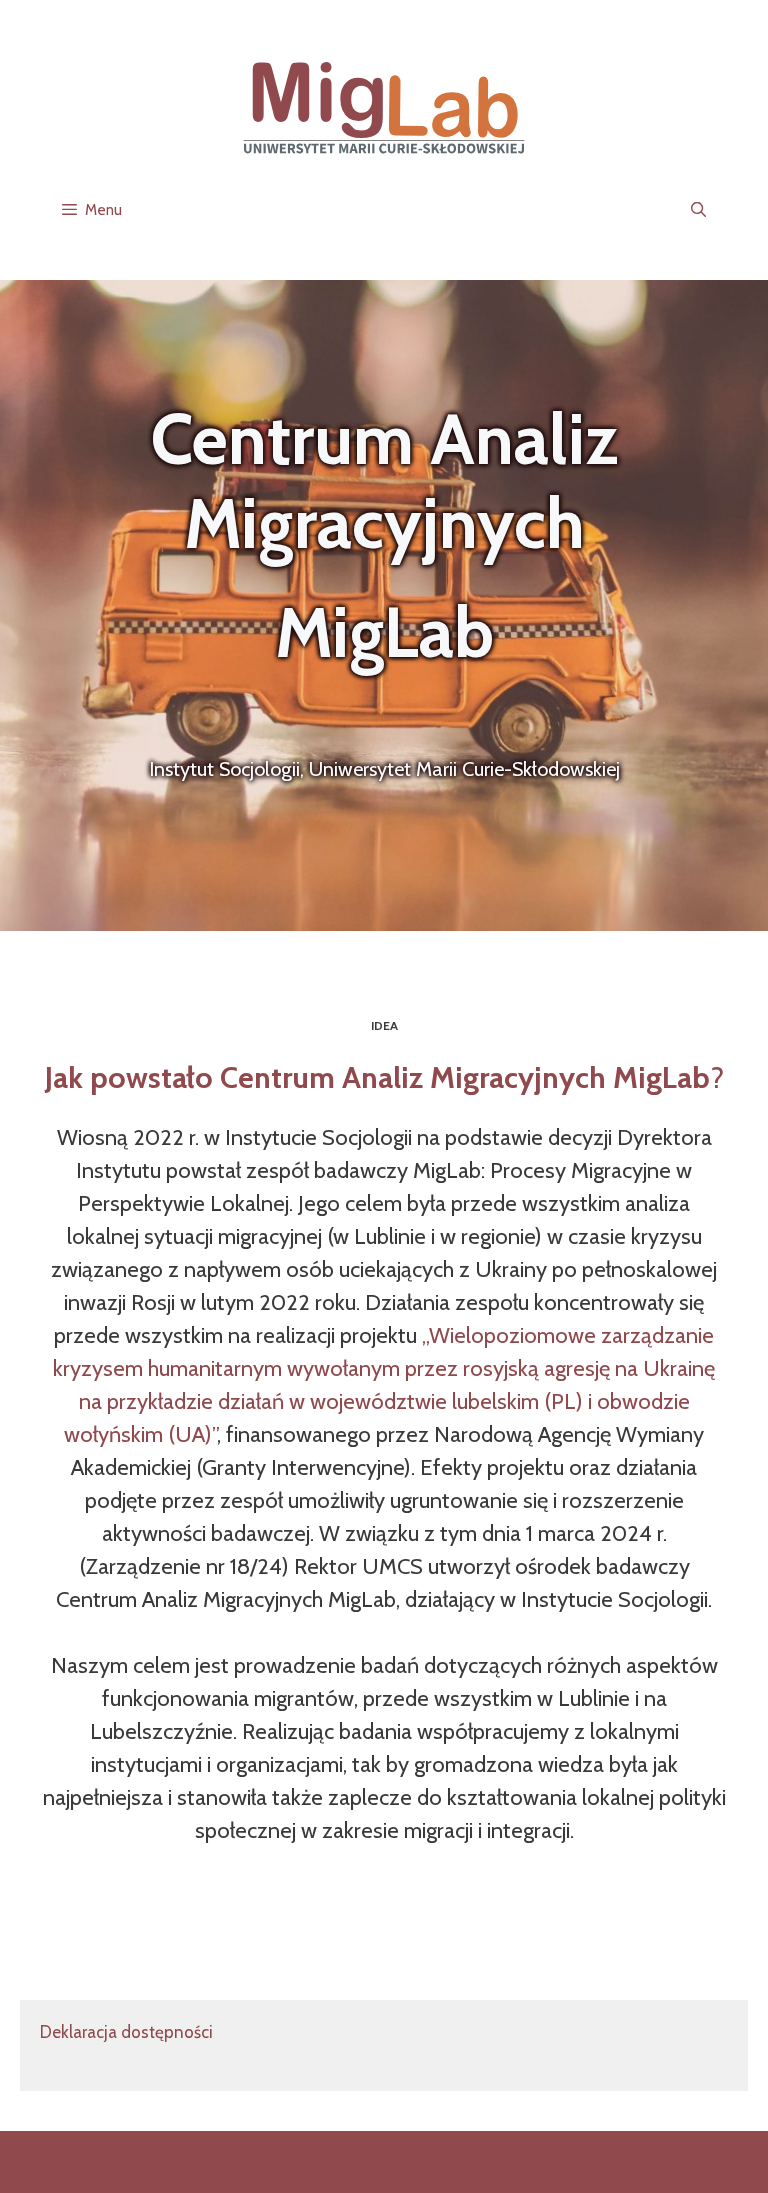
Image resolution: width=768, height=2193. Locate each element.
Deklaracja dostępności (126, 2032)
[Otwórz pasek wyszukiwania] (698, 210)
